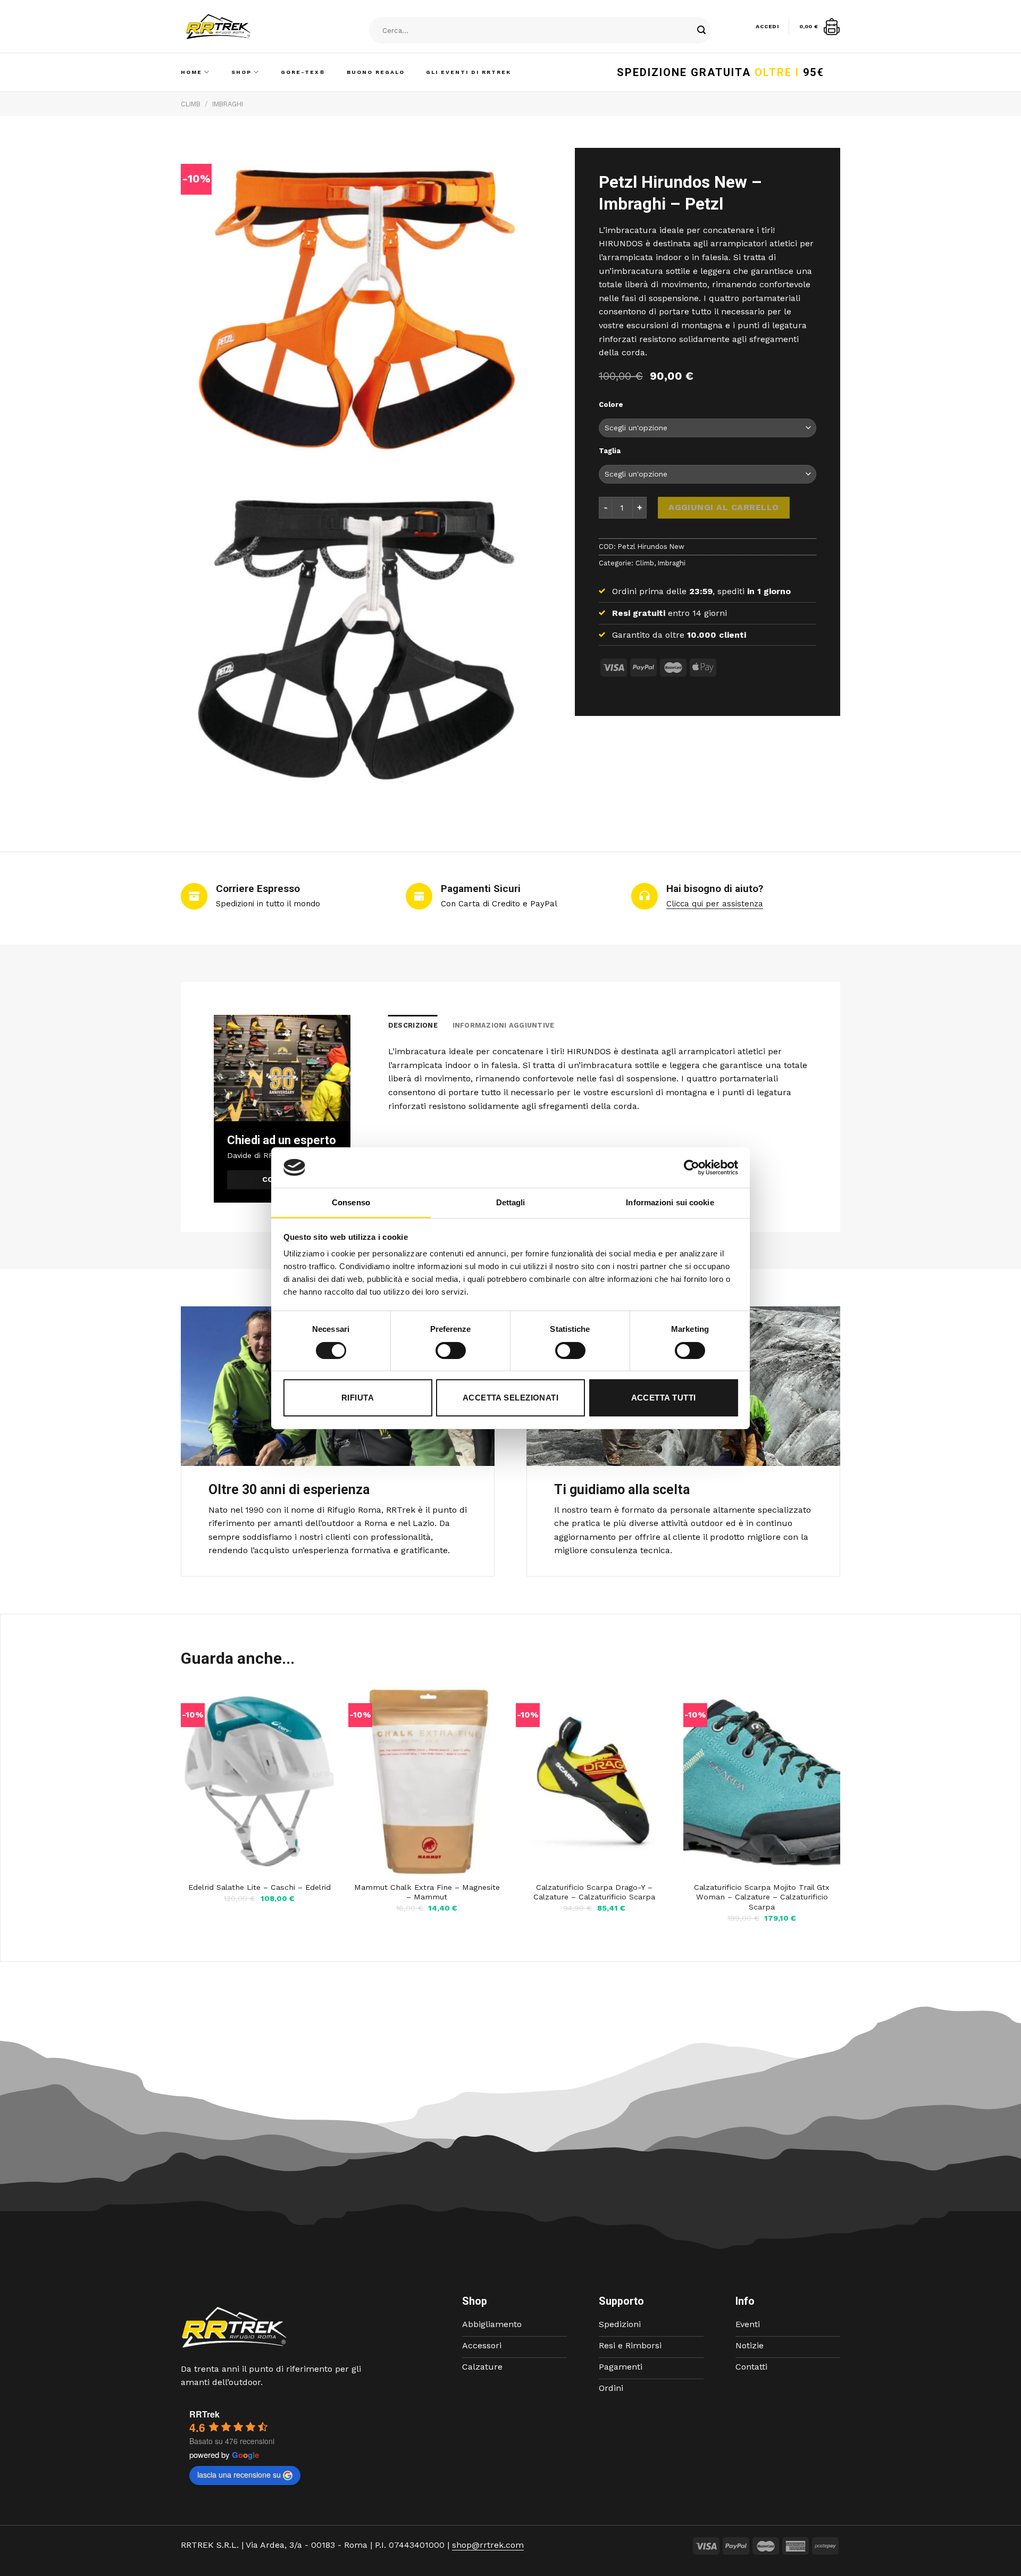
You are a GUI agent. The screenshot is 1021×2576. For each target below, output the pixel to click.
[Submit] (701, 31)
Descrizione (413, 1025)
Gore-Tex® (303, 72)
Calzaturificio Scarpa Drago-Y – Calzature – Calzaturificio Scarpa (594, 1892)
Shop (241, 72)
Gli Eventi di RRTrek (468, 72)
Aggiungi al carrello (724, 507)
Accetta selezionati (511, 1398)
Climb (191, 104)
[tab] (413, 1026)
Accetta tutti (664, 1398)
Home (191, 72)
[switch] (451, 1350)
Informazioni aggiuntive (504, 1025)
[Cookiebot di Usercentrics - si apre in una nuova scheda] (692, 1168)
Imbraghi (228, 104)
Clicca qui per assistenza (715, 904)
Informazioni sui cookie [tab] (670, 1202)
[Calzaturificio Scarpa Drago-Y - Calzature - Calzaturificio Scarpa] (594, 1781)
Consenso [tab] (351, 1202)
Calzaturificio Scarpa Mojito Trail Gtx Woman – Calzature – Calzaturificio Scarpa (762, 1897)
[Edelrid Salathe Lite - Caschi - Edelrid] (259, 1781)
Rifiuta (358, 1398)
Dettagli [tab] (511, 1202)
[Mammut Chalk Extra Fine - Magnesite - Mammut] (427, 1781)
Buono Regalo (376, 72)
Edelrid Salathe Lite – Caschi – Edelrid (260, 1887)
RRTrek (204, 2414)
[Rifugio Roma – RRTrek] (245, 27)
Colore (611, 405)
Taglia (610, 451)
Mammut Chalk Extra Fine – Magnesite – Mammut (427, 1892)
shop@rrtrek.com (488, 2545)
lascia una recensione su (239, 2474)
